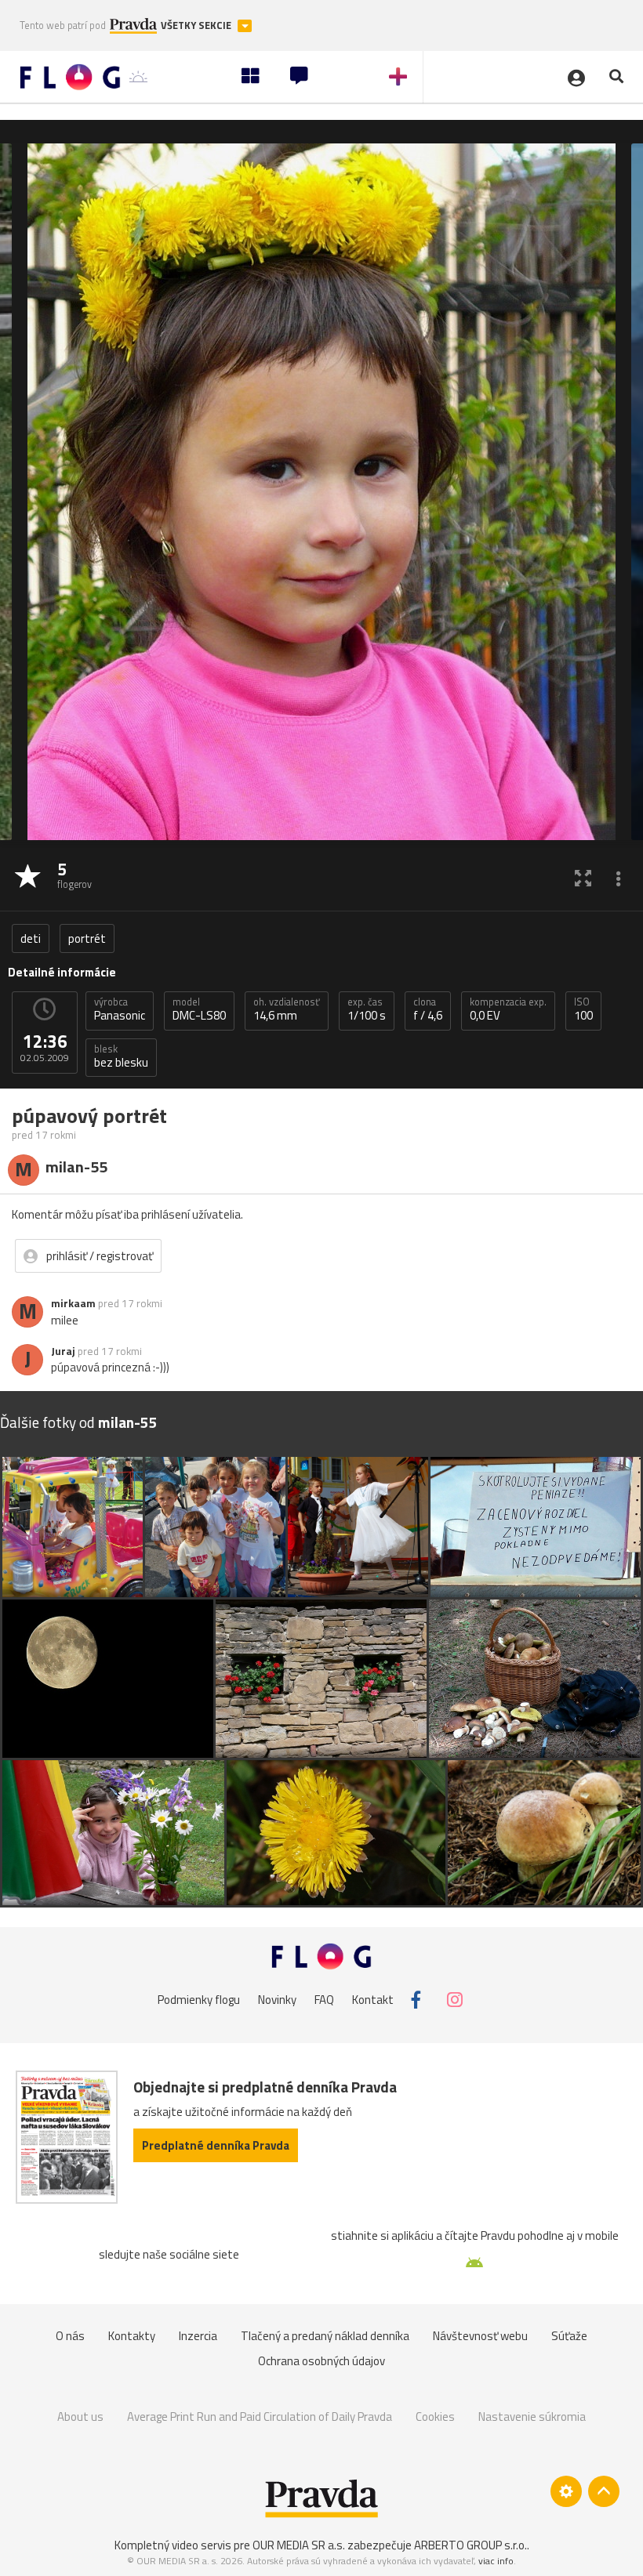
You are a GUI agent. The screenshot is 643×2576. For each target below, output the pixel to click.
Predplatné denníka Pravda (216, 2145)
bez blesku (121, 1056)
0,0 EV (508, 1009)
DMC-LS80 (199, 1009)
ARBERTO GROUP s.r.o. (470, 2545)
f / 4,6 (428, 1009)
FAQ (324, 2000)
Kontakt (373, 2000)
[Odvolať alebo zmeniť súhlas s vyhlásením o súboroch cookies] (566, 2491)
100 (583, 1009)
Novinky (277, 2000)
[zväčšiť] (583, 877)
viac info (496, 2561)
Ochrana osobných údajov (321, 2361)
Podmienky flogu (199, 2000)
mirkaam (73, 1303)
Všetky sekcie (197, 25)
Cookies (435, 2417)
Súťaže (569, 2336)
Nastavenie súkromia (532, 2417)
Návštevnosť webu (480, 2336)
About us (80, 2417)
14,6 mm (287, 1009)
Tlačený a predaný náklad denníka (325, 2336)
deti (31, 938)
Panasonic (120, 1009)
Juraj (63, 1351)
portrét (87, 938)
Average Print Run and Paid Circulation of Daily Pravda (260, 2417)
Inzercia (198, 2336)
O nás (70, 2336)
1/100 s (367, 1009)
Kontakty (132, 2336)
